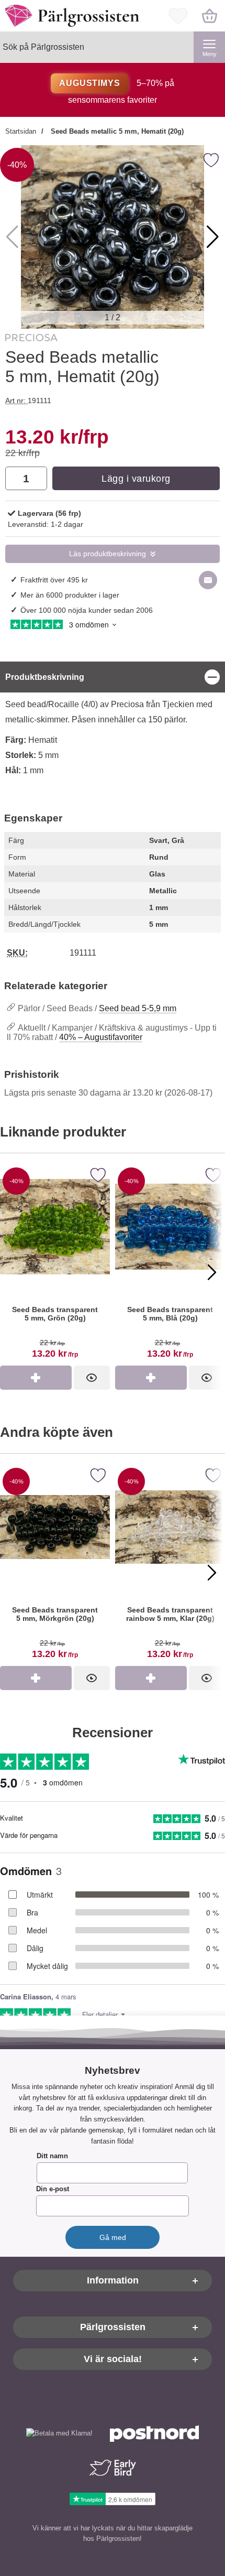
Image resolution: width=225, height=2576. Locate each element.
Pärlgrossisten (113, 2328)
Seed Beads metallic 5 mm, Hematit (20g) (116, 131)
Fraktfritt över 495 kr (54, 580)
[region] (113, 677)
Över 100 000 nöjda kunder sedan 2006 (87, 610)
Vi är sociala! (113, 2359)
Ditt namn (52, 2156)
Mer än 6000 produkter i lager (70, 595)
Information (113, 2281)
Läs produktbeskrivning (108, 554)
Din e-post (53, 2189)
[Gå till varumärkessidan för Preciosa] (31, 340)
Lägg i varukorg (136, 479)
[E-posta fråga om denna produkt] (208, 580)
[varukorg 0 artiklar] (209, 16)
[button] (213, 237)
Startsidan (21, 131)
